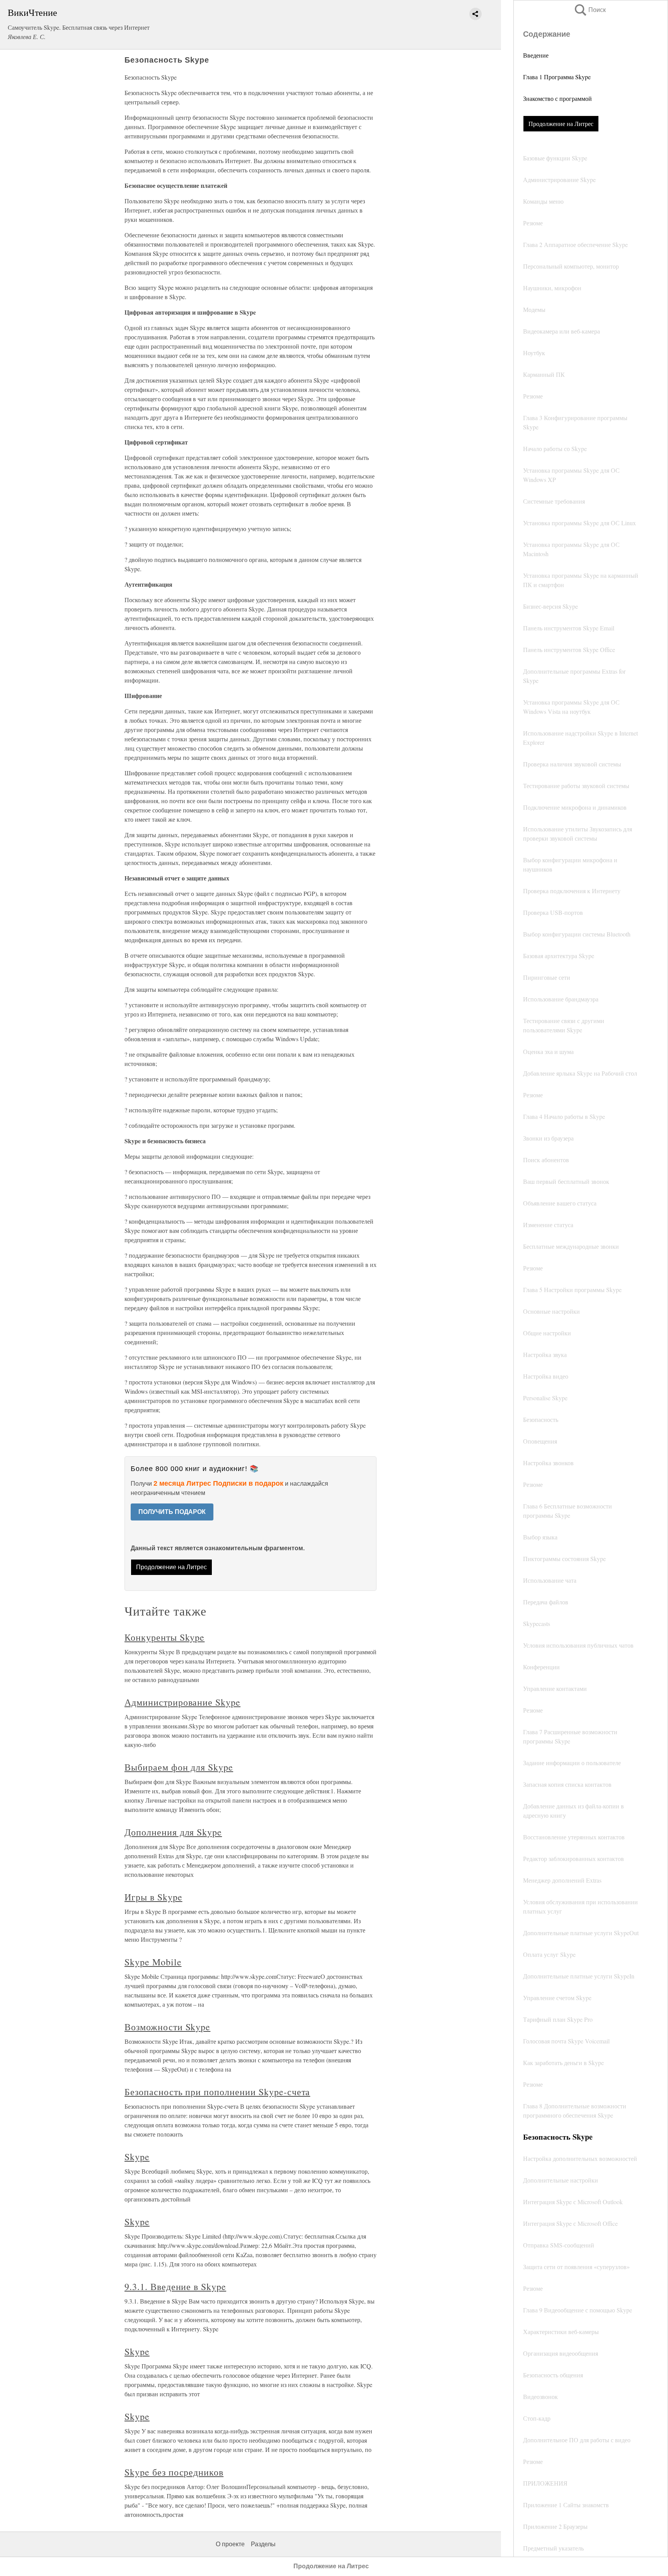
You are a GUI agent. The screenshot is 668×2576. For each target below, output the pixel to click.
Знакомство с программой (557, 98)
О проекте (230, 2544)
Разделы (263, 2544)
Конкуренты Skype (164, 1637)
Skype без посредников (174, 2472)
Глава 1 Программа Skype (557, 77)
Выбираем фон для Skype (179, 1767)
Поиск (590, 10)
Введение (536, 55)
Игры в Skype (153, 1897)
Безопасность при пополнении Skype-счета (217, 2092)
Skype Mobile (153, 1962)
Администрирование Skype (182, 1702)
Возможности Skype (167, 2027)
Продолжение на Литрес (561, 123)
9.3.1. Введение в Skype (175, 2287)
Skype (137, 2157)
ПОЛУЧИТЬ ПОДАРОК (172, 1512)
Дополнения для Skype (173, 1832)
